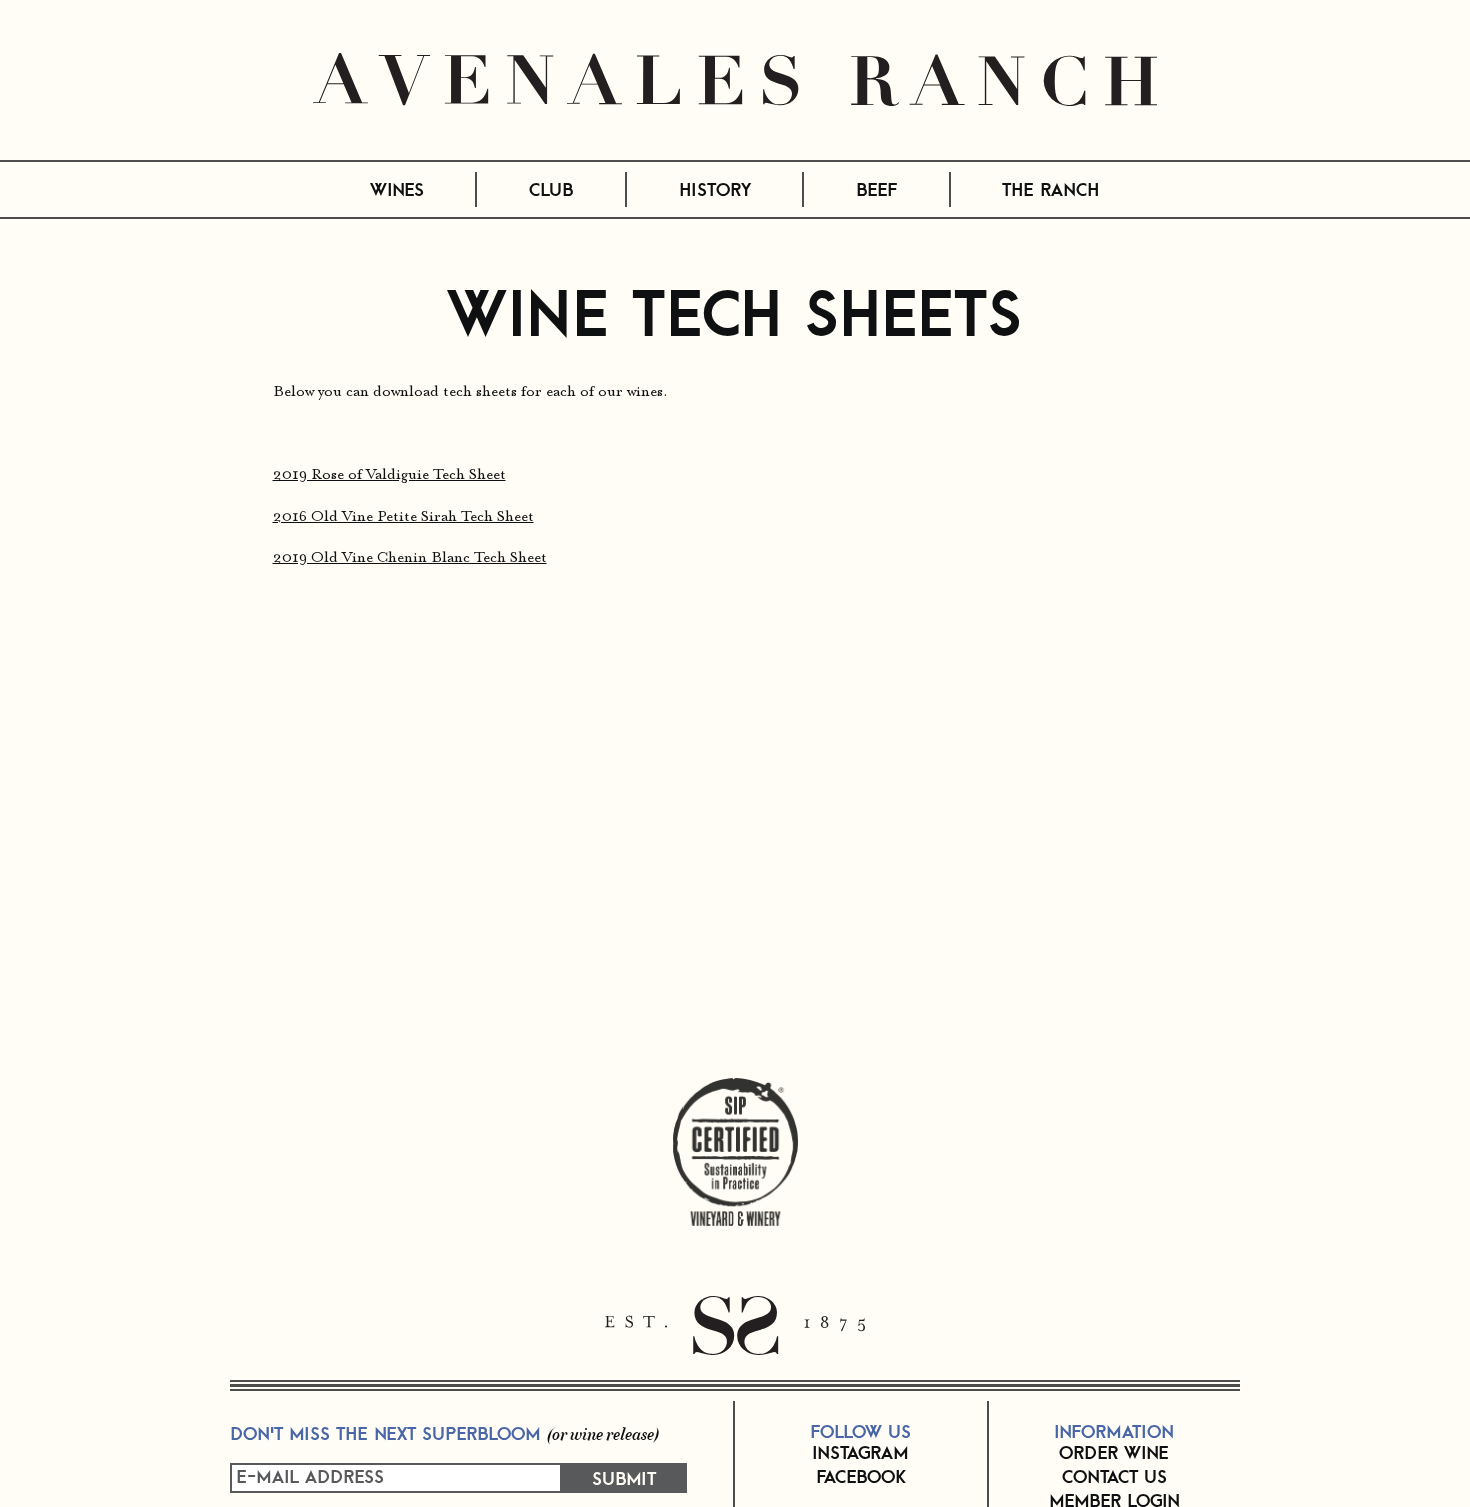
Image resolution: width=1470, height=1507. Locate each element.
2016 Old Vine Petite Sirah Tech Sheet (403, 517)
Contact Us (1114, 1476)
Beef (876, 189)
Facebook (861, 1476)
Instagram (860, 1452)
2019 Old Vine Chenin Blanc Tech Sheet (410, 558)
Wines (397, 189)
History (715, 189)
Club (551, 189)
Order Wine (1114, 1452)
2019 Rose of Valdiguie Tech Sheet (389, 475)
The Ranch (1051, 189)
